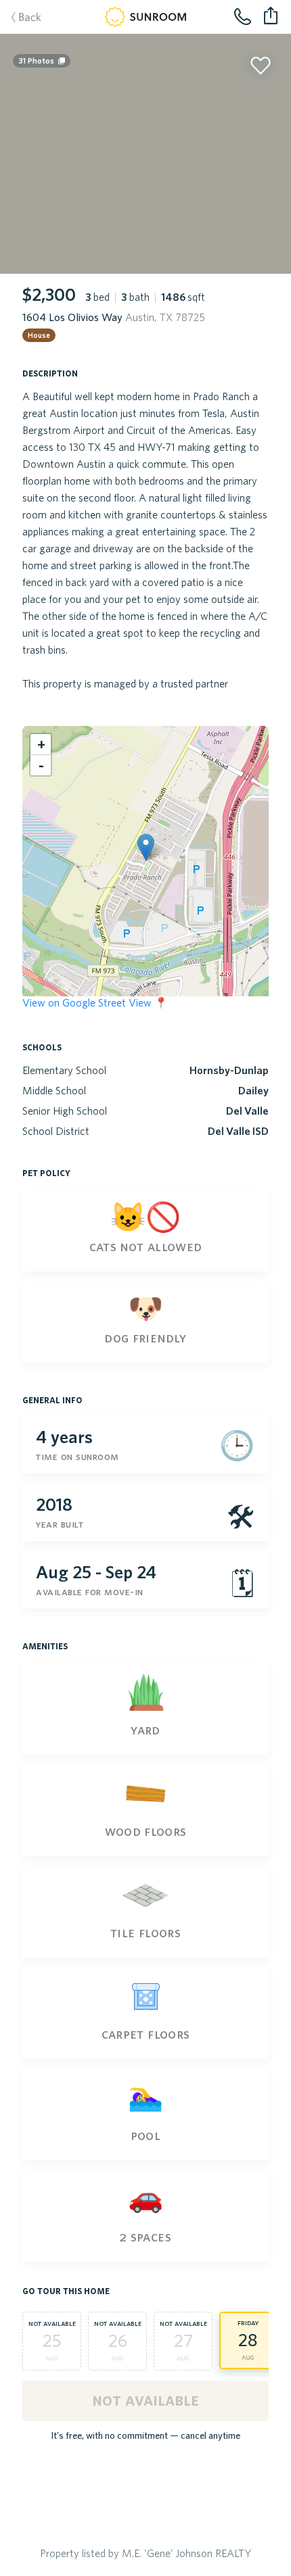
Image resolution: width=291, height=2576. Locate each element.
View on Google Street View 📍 (95, 1002)
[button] (146, 847)
